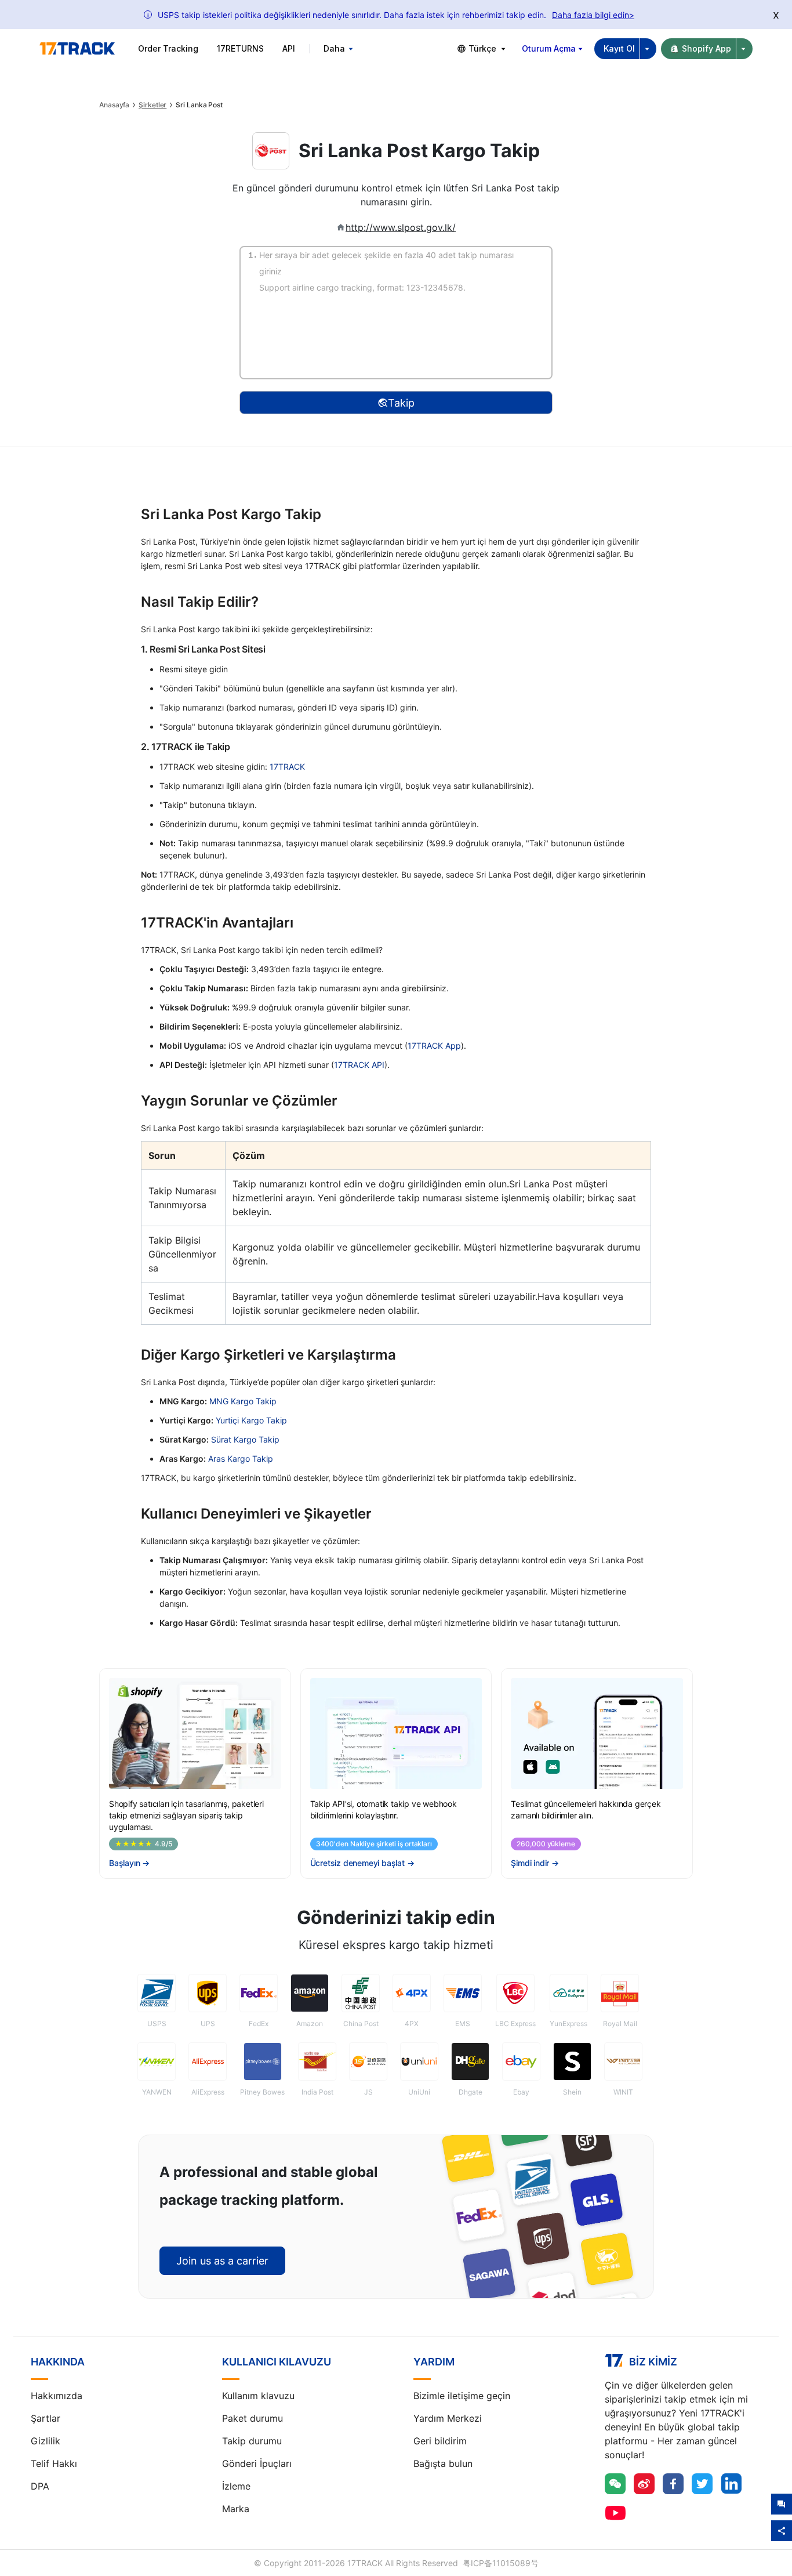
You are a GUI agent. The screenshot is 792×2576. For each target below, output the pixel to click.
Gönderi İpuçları (257, 2463)
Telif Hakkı (54, 2463)
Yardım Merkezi (448, 2418)
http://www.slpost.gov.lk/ (401, 227)
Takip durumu (252, 2441)
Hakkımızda (57, 2396)
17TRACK (287, 767)
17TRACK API (359, 1065)
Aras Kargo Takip (241, 1459)
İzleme (236, 2486)
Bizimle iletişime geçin (462, 2396)
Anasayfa (114, 105)
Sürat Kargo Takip (245, 1439)
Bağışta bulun (443, 2463)
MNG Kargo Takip (243, 1401)
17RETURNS (240, 48)
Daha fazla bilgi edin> (593, 15)
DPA (40, 2486)
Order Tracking (168, 48)
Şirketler (152, 105)
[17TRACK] (77, 49)
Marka (236, 2509)
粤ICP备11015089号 (501, 2563)
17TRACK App (434, 1046)
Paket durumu (253, 2418)
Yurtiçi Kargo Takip (251, 1420)
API (289, 48)
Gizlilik (46, 2441)
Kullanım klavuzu (258, 2396)
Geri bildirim (440, 2441)
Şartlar (46, 2418)
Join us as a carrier (222, 2261)
